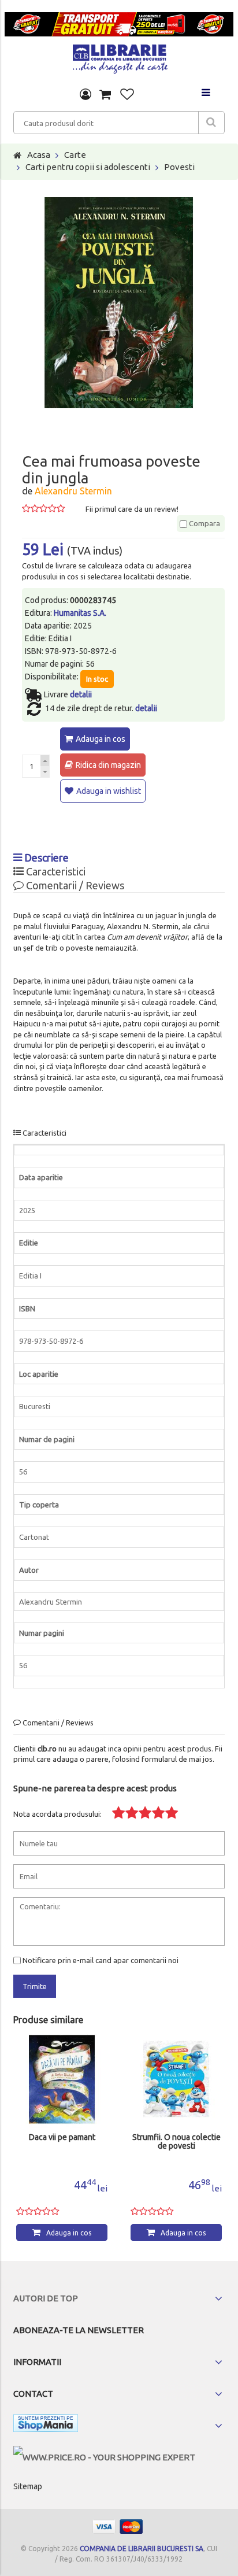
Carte (75, 155)
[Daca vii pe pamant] (62, 2079)
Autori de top (46, 2298)
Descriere (45, 858)
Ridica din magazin (108, 765)
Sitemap (28, 2486)
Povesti (179, 167)
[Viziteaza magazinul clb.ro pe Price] (104, 2457)
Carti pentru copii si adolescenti (88, 167)
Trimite (35, 1986)
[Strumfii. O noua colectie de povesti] (176, 2079)
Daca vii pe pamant (62, 2137)
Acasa (39, 155)
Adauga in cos (101, 739)
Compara (204, 523)
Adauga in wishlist (109, 791)
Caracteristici (55, 871)
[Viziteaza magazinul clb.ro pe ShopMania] (46, 2425)
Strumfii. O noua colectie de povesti (176, 2142)
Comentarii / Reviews (74, 885)
